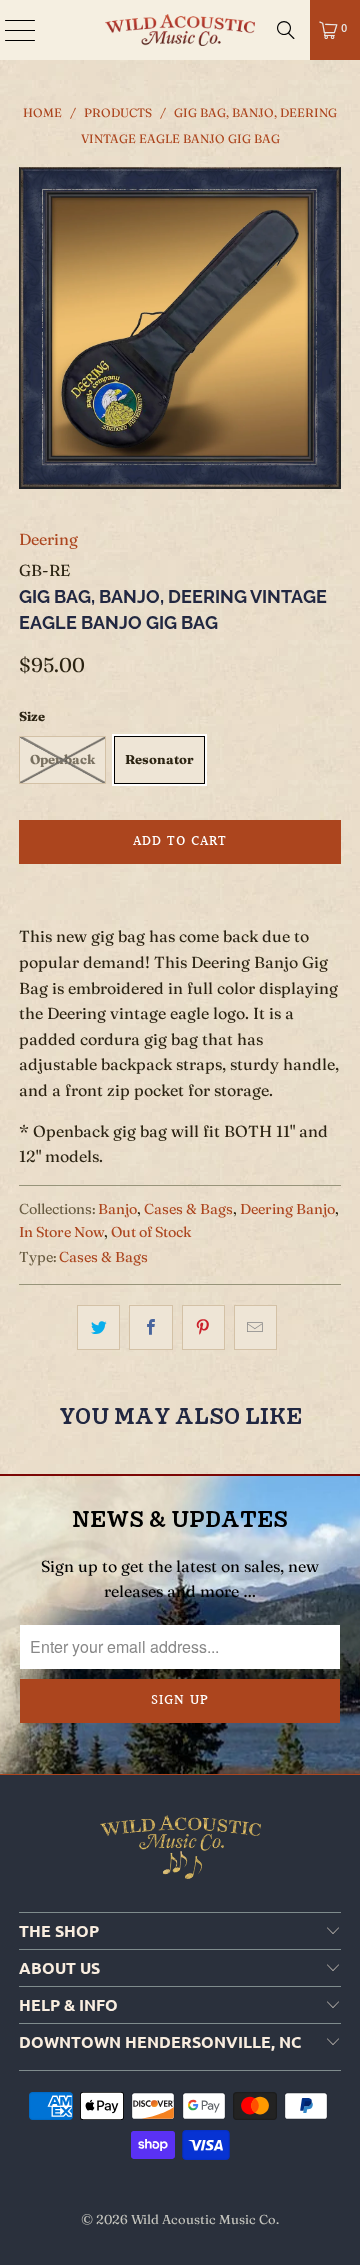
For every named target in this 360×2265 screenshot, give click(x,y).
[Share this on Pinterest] (203, 1328)
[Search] (286, 30)
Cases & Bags (188, 1209)
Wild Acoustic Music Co (203, 2219)
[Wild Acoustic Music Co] (180, 30)
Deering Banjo (287, 1209)
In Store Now (61, 1232)
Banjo (117, 1209)
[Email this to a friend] (255, 1328)
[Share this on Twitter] (98, 1328)
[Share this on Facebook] (150, 1328)
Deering (48, 539)
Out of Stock (151, 1232)
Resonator (159, 759)
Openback (62, 759)
